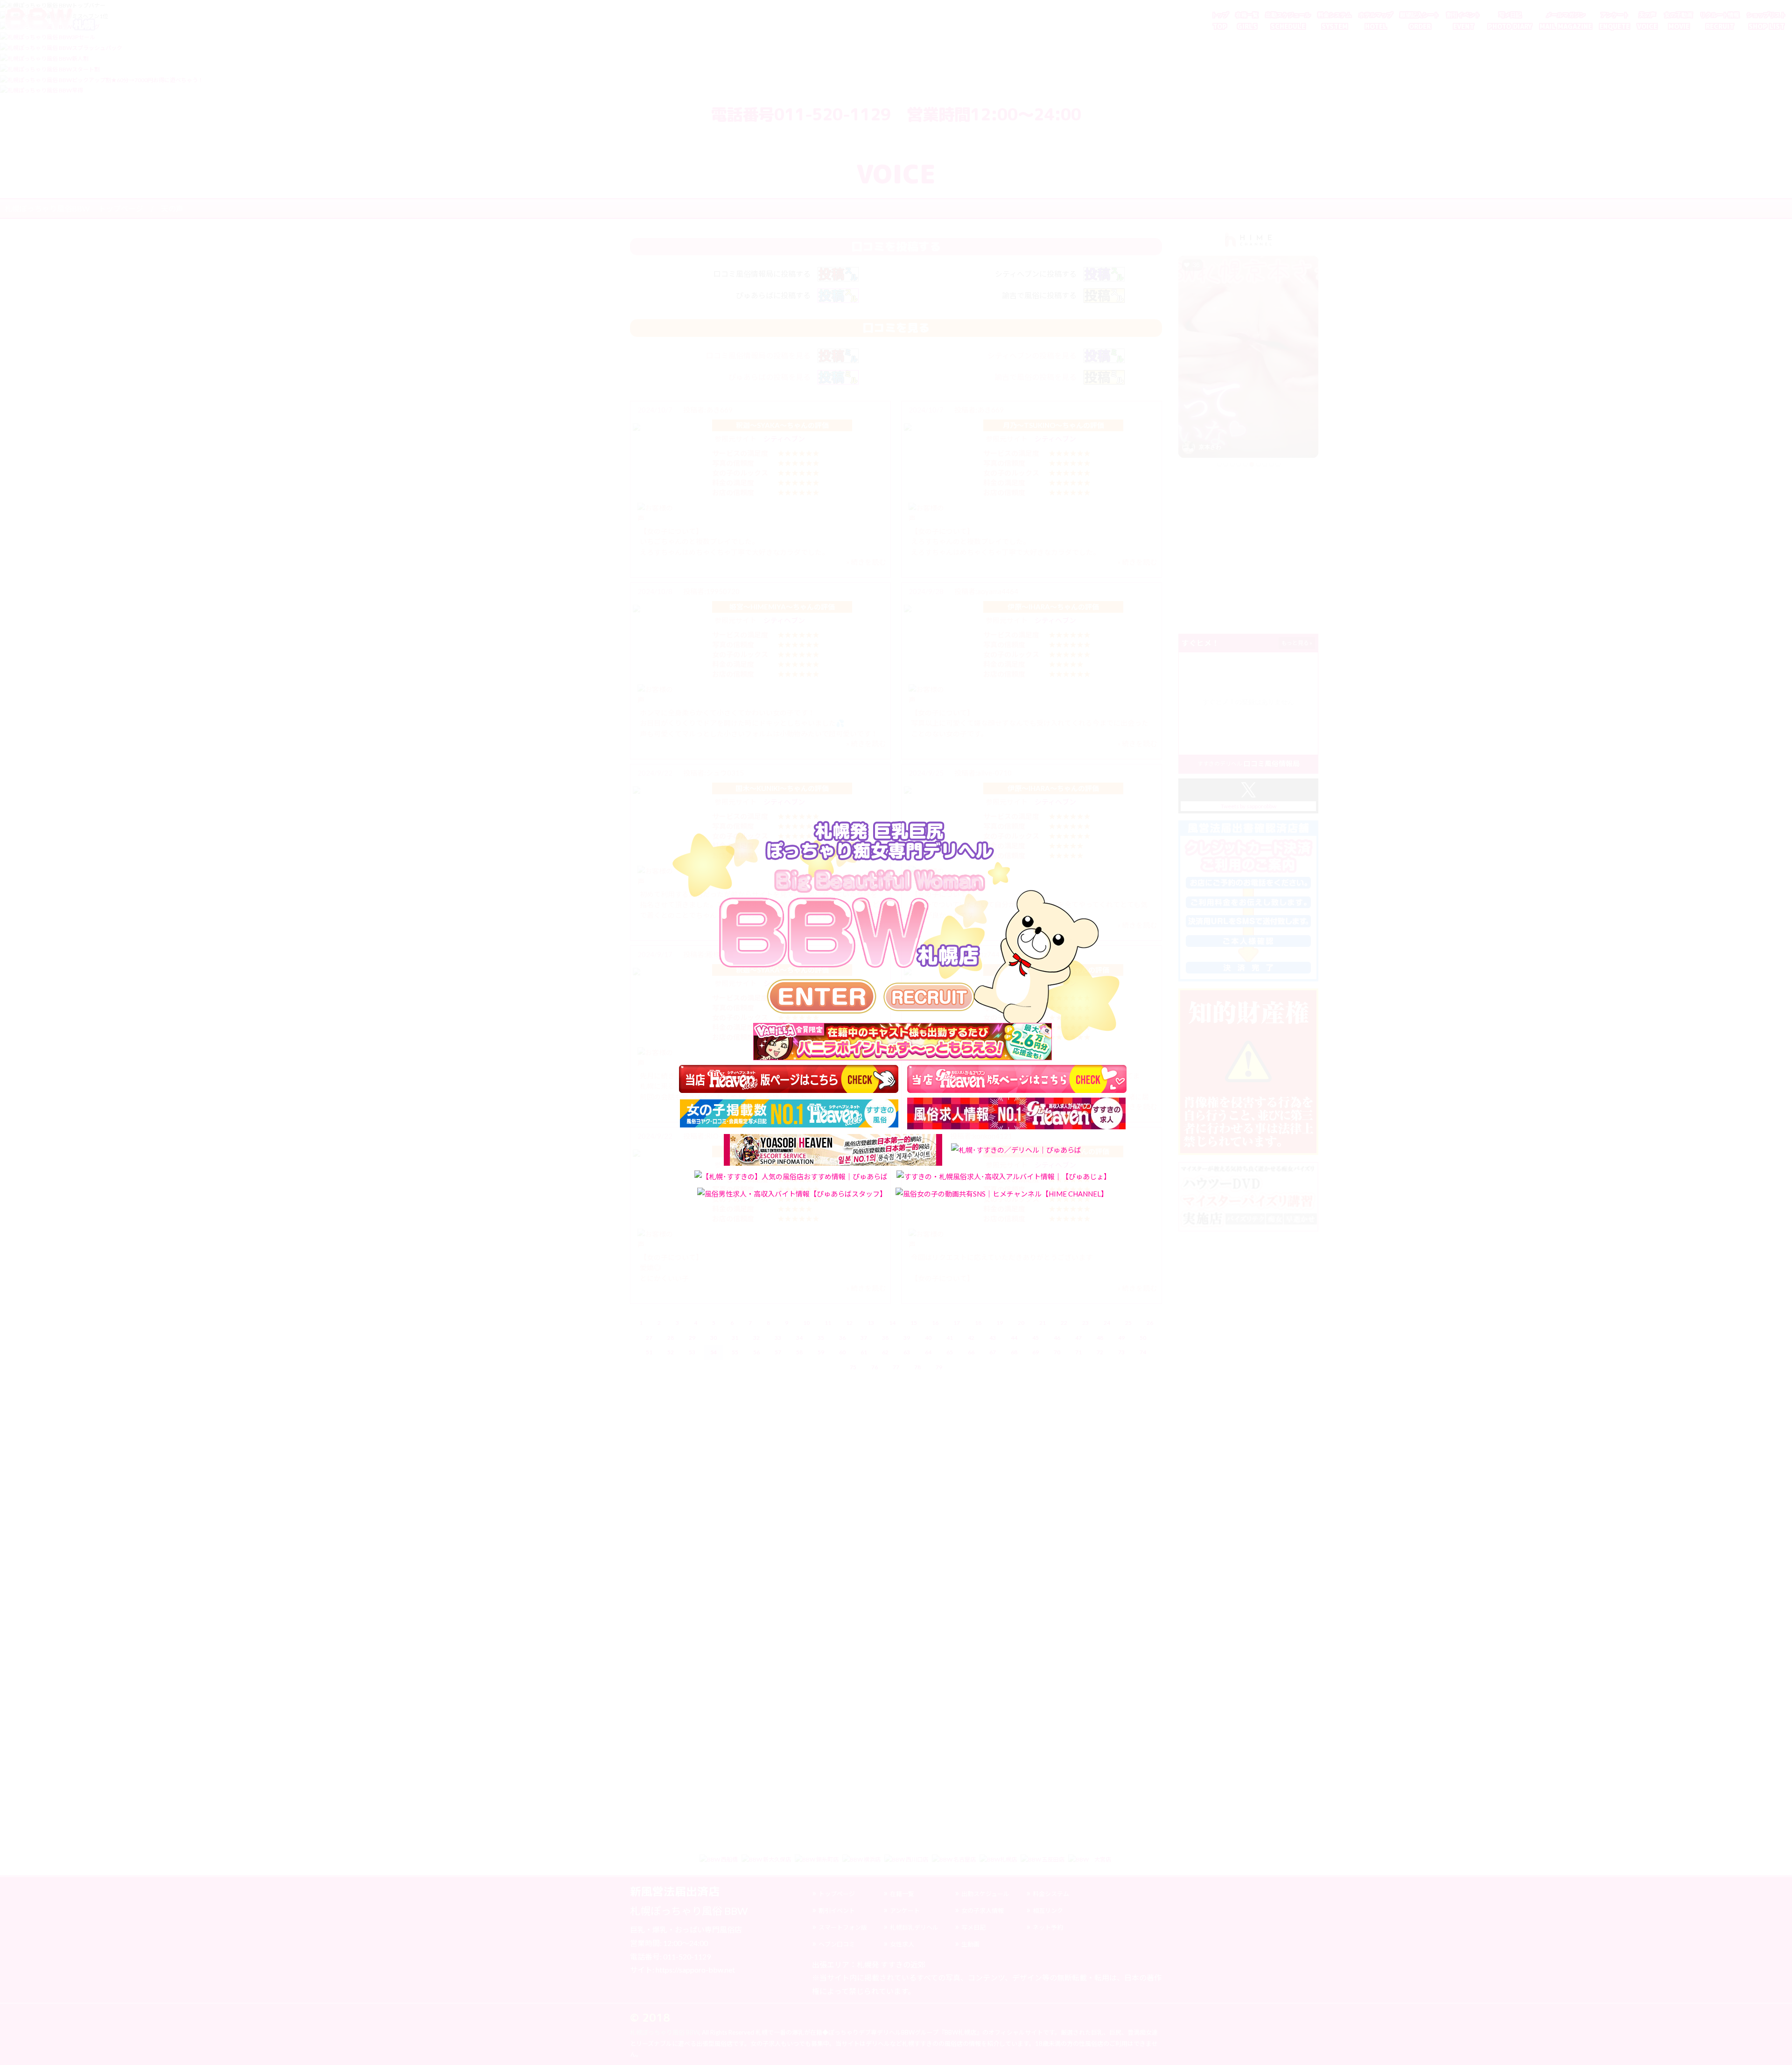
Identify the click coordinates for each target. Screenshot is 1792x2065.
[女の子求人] (929, 997)
